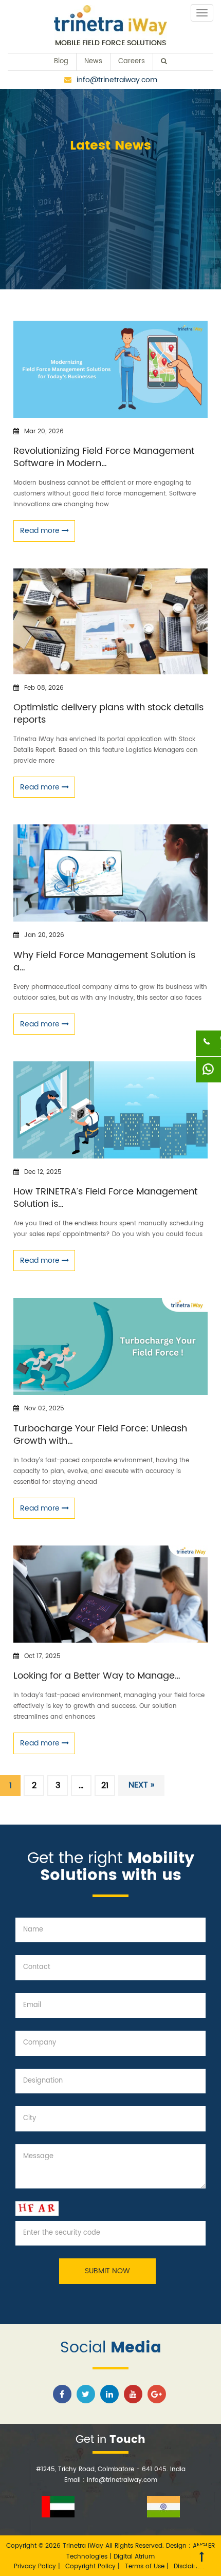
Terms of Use (146, 2566)
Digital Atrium (134, 2557)
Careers (132, 61)
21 (105, 1786)
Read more (41, 531)
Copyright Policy (91, 2566)
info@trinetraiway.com (117, 80)
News (93, 61)
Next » (141, 1785)
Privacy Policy (36, 2566)
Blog (61, 61)
